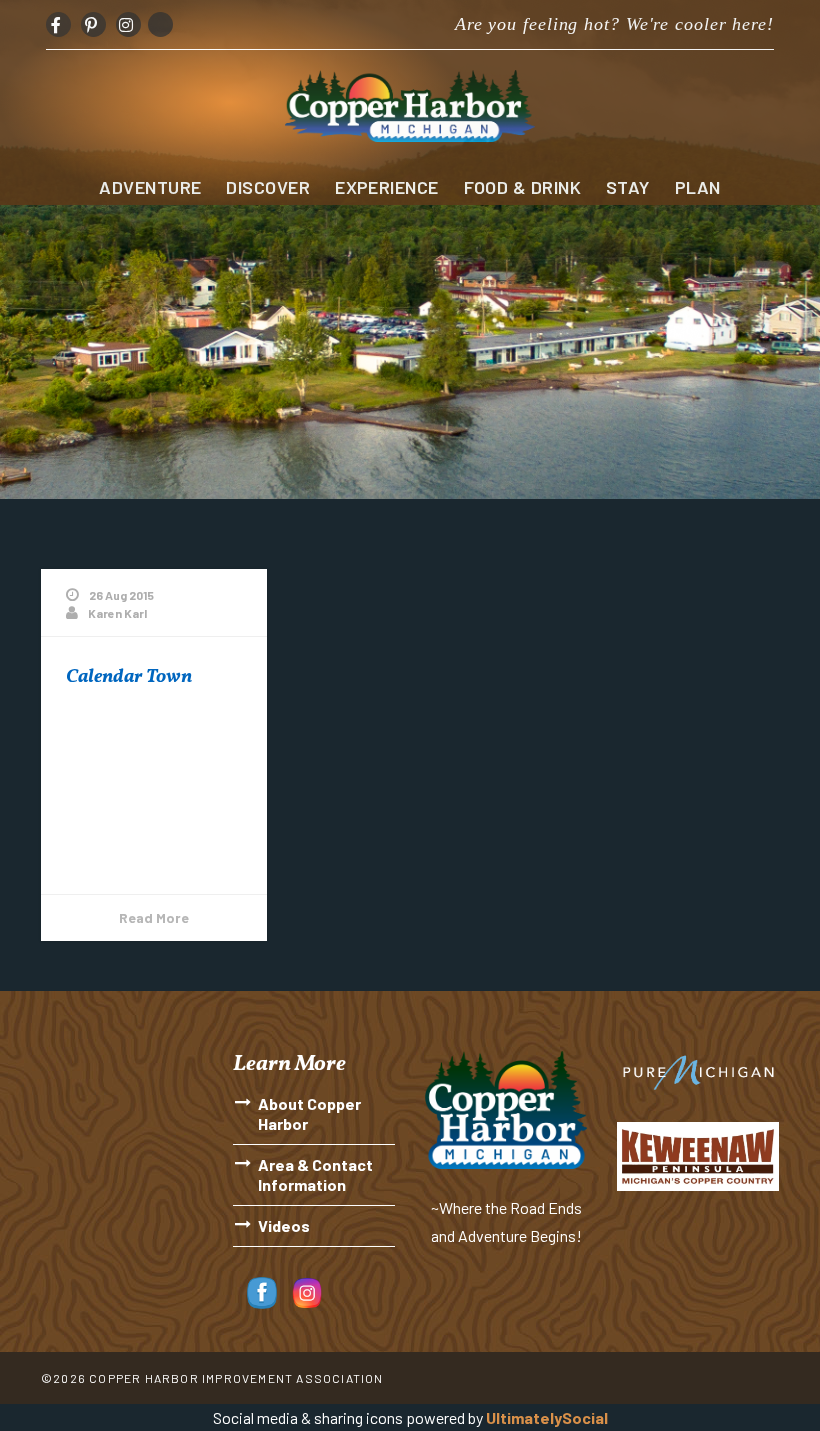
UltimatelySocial (547, 1417)
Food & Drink (522, 187)
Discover (268, 187)
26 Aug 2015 (121, 595)
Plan (698, 187)
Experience (387, 187)
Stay (628, 187)
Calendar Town (129, 677)
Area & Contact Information (315, 1174)
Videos (284, 1225)
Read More (154, 917)
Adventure (150, 187)
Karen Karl (117, 613)
